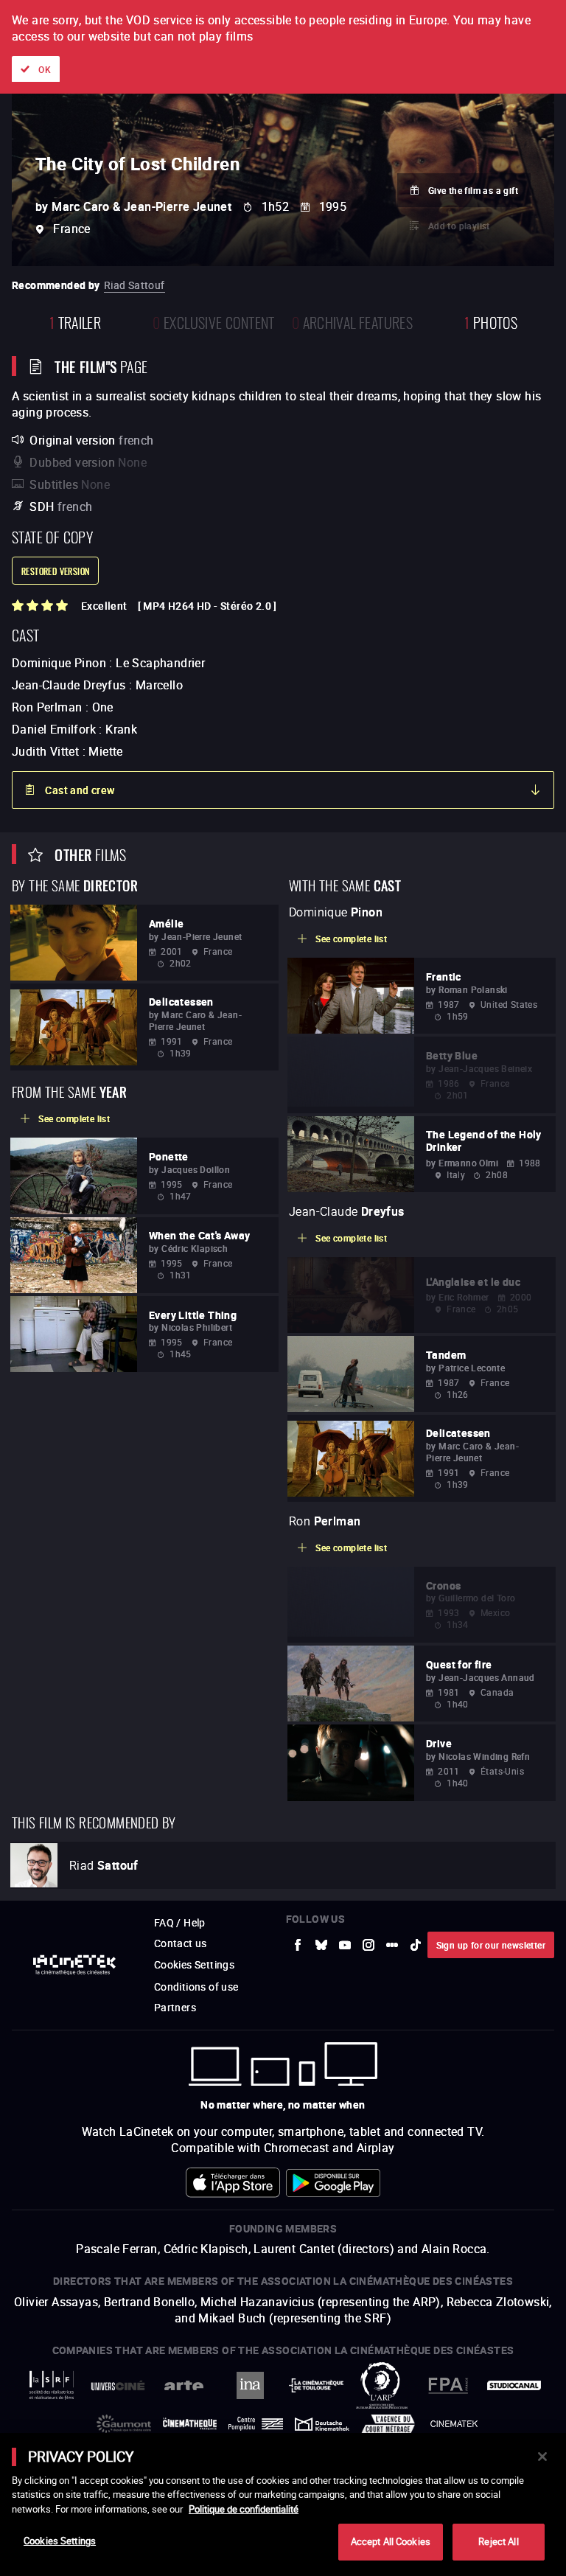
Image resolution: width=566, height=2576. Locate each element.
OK (45, 69)
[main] (283, 2504)
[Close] (542, 2457)
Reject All (498, 2541)
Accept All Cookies (391, 2541)
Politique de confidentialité (244, 2509)
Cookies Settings (60, 2541)
